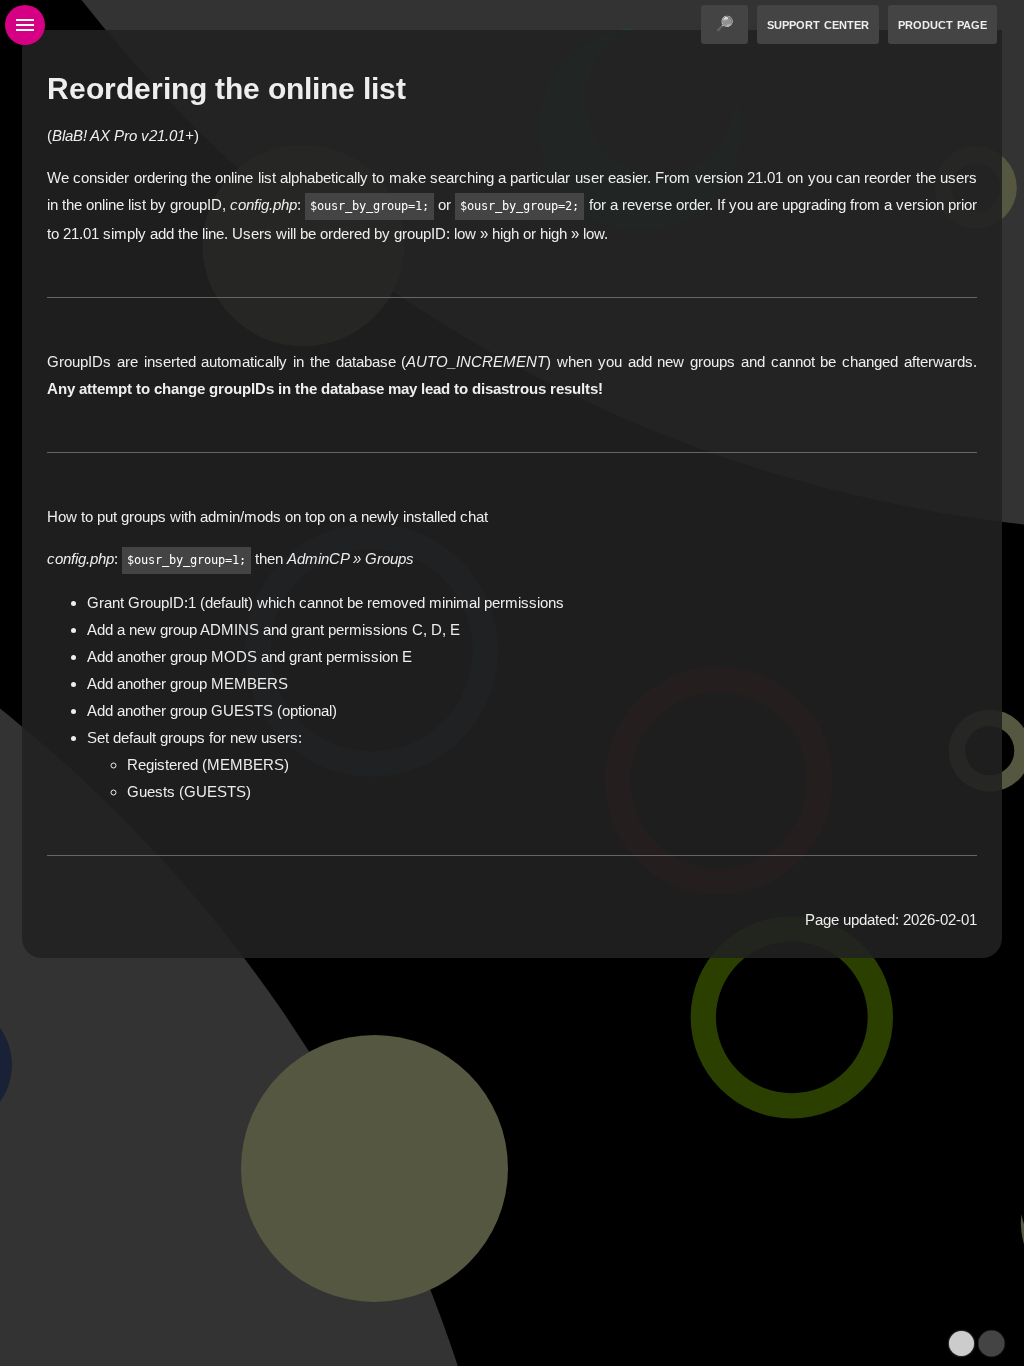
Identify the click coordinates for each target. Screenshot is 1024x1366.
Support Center (818, 23)
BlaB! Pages (546, 998)
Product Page (942, 23)
